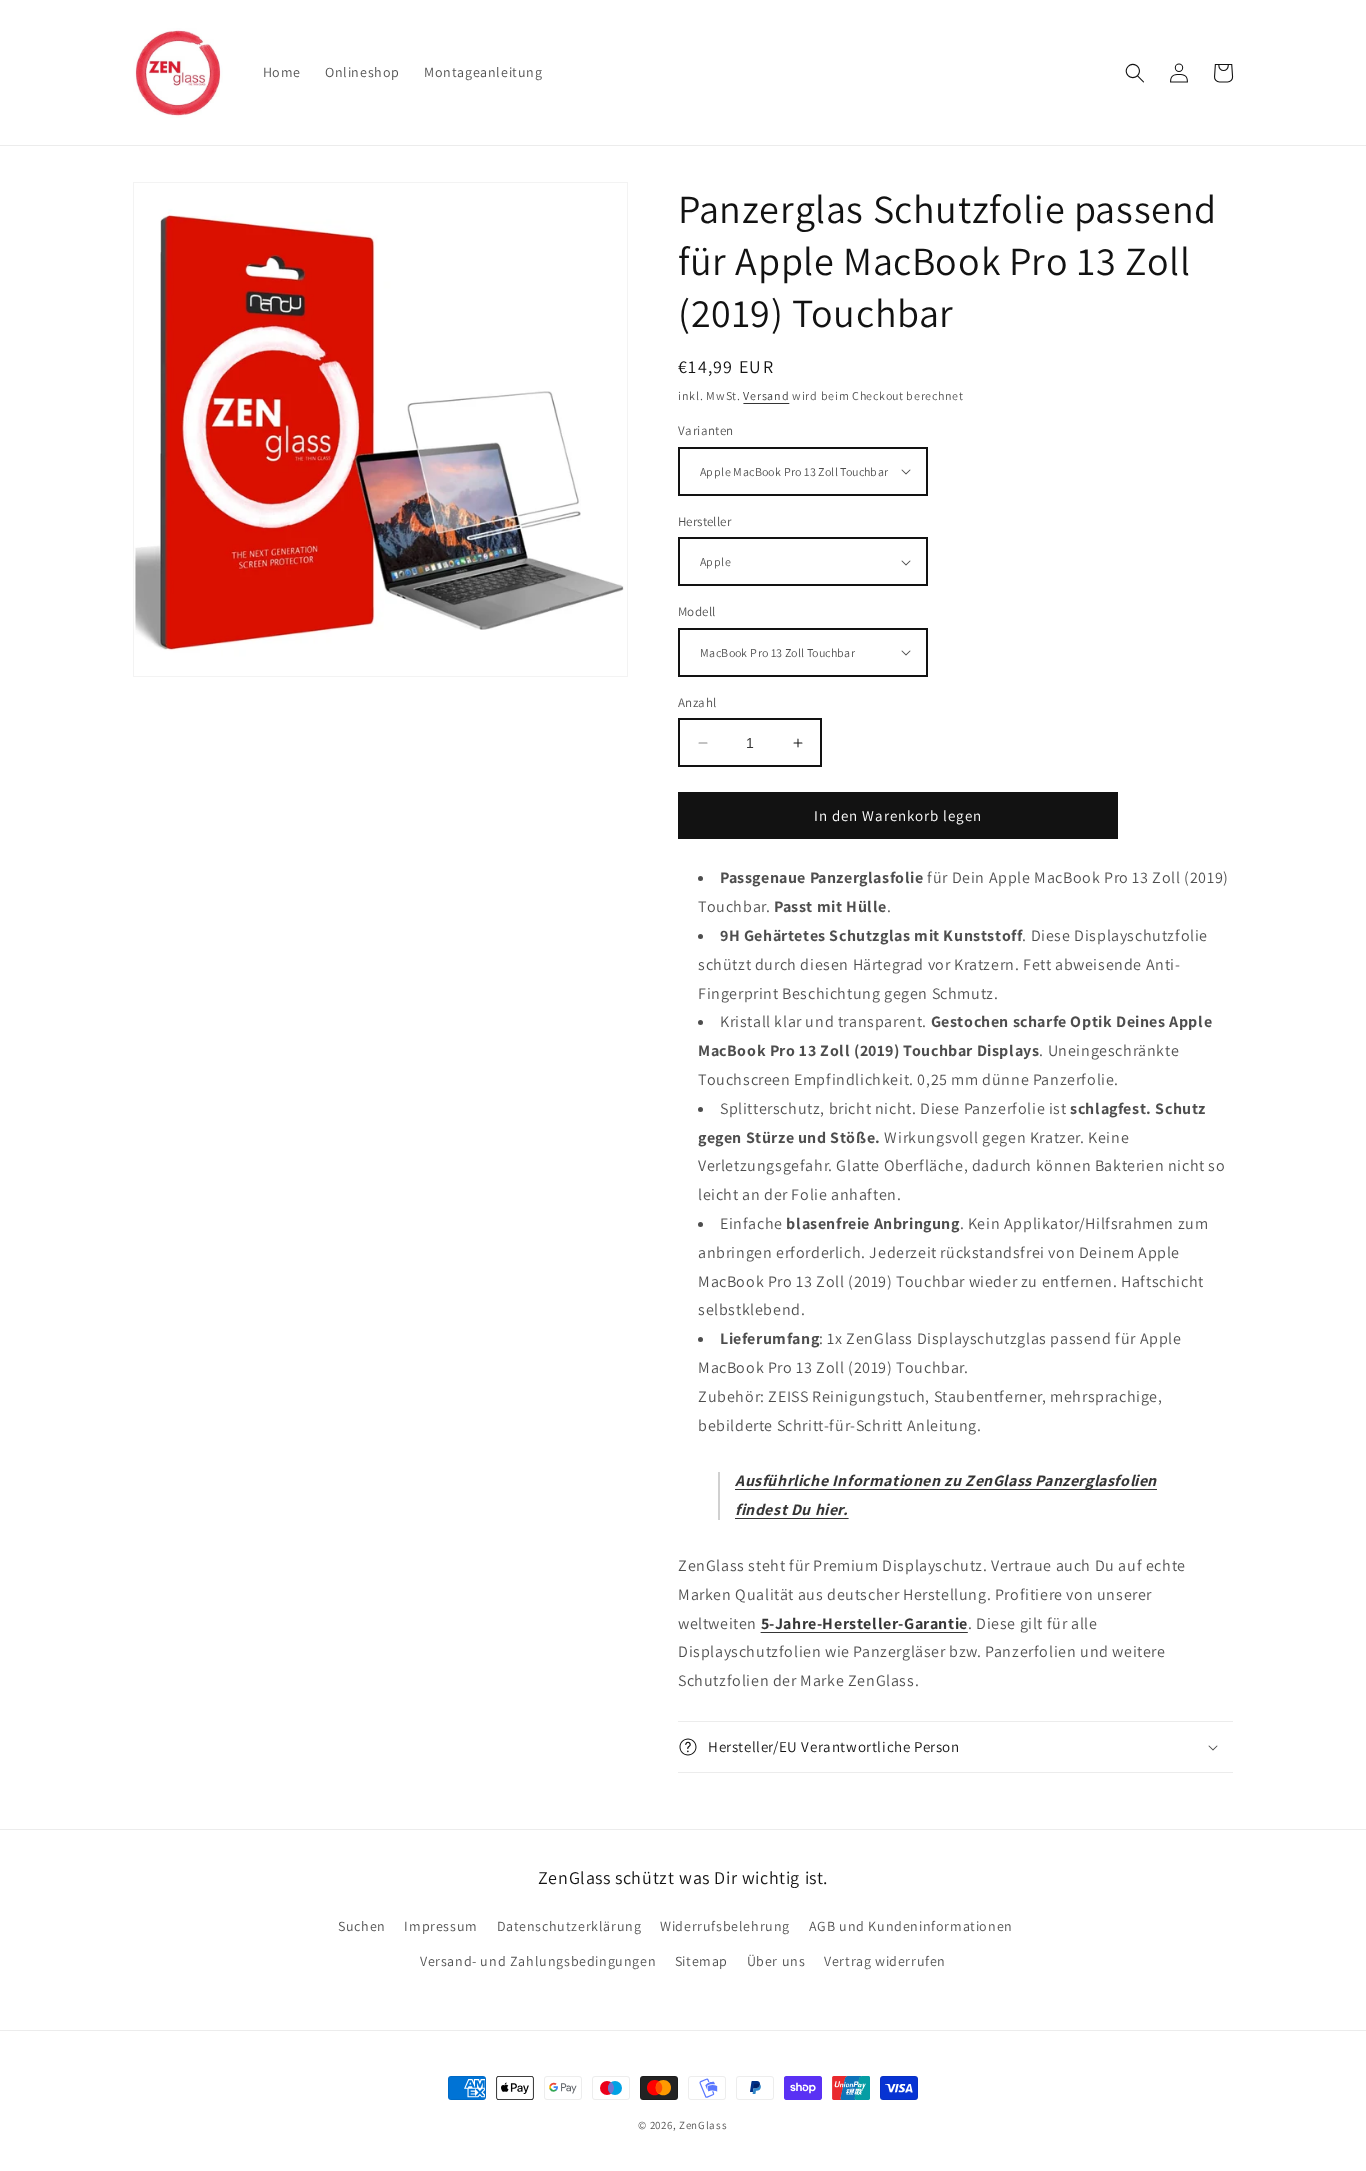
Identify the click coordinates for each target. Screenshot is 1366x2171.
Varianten (706, 430)
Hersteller (704, 521)
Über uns (776, 1961)
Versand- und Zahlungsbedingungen (538, 1961)
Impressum (440, 1926)
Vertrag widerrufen (885, 1961)
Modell (696, 611)
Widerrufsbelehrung (725, 1926)
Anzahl (697, 702)
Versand (766, 395)
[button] (1135, 73)
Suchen (362, 1926)
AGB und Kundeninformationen (911, 1926)
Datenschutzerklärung (569, 1926)
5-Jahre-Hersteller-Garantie (864, 1623)
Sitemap (701, 1961)
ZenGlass (703, 2125)
